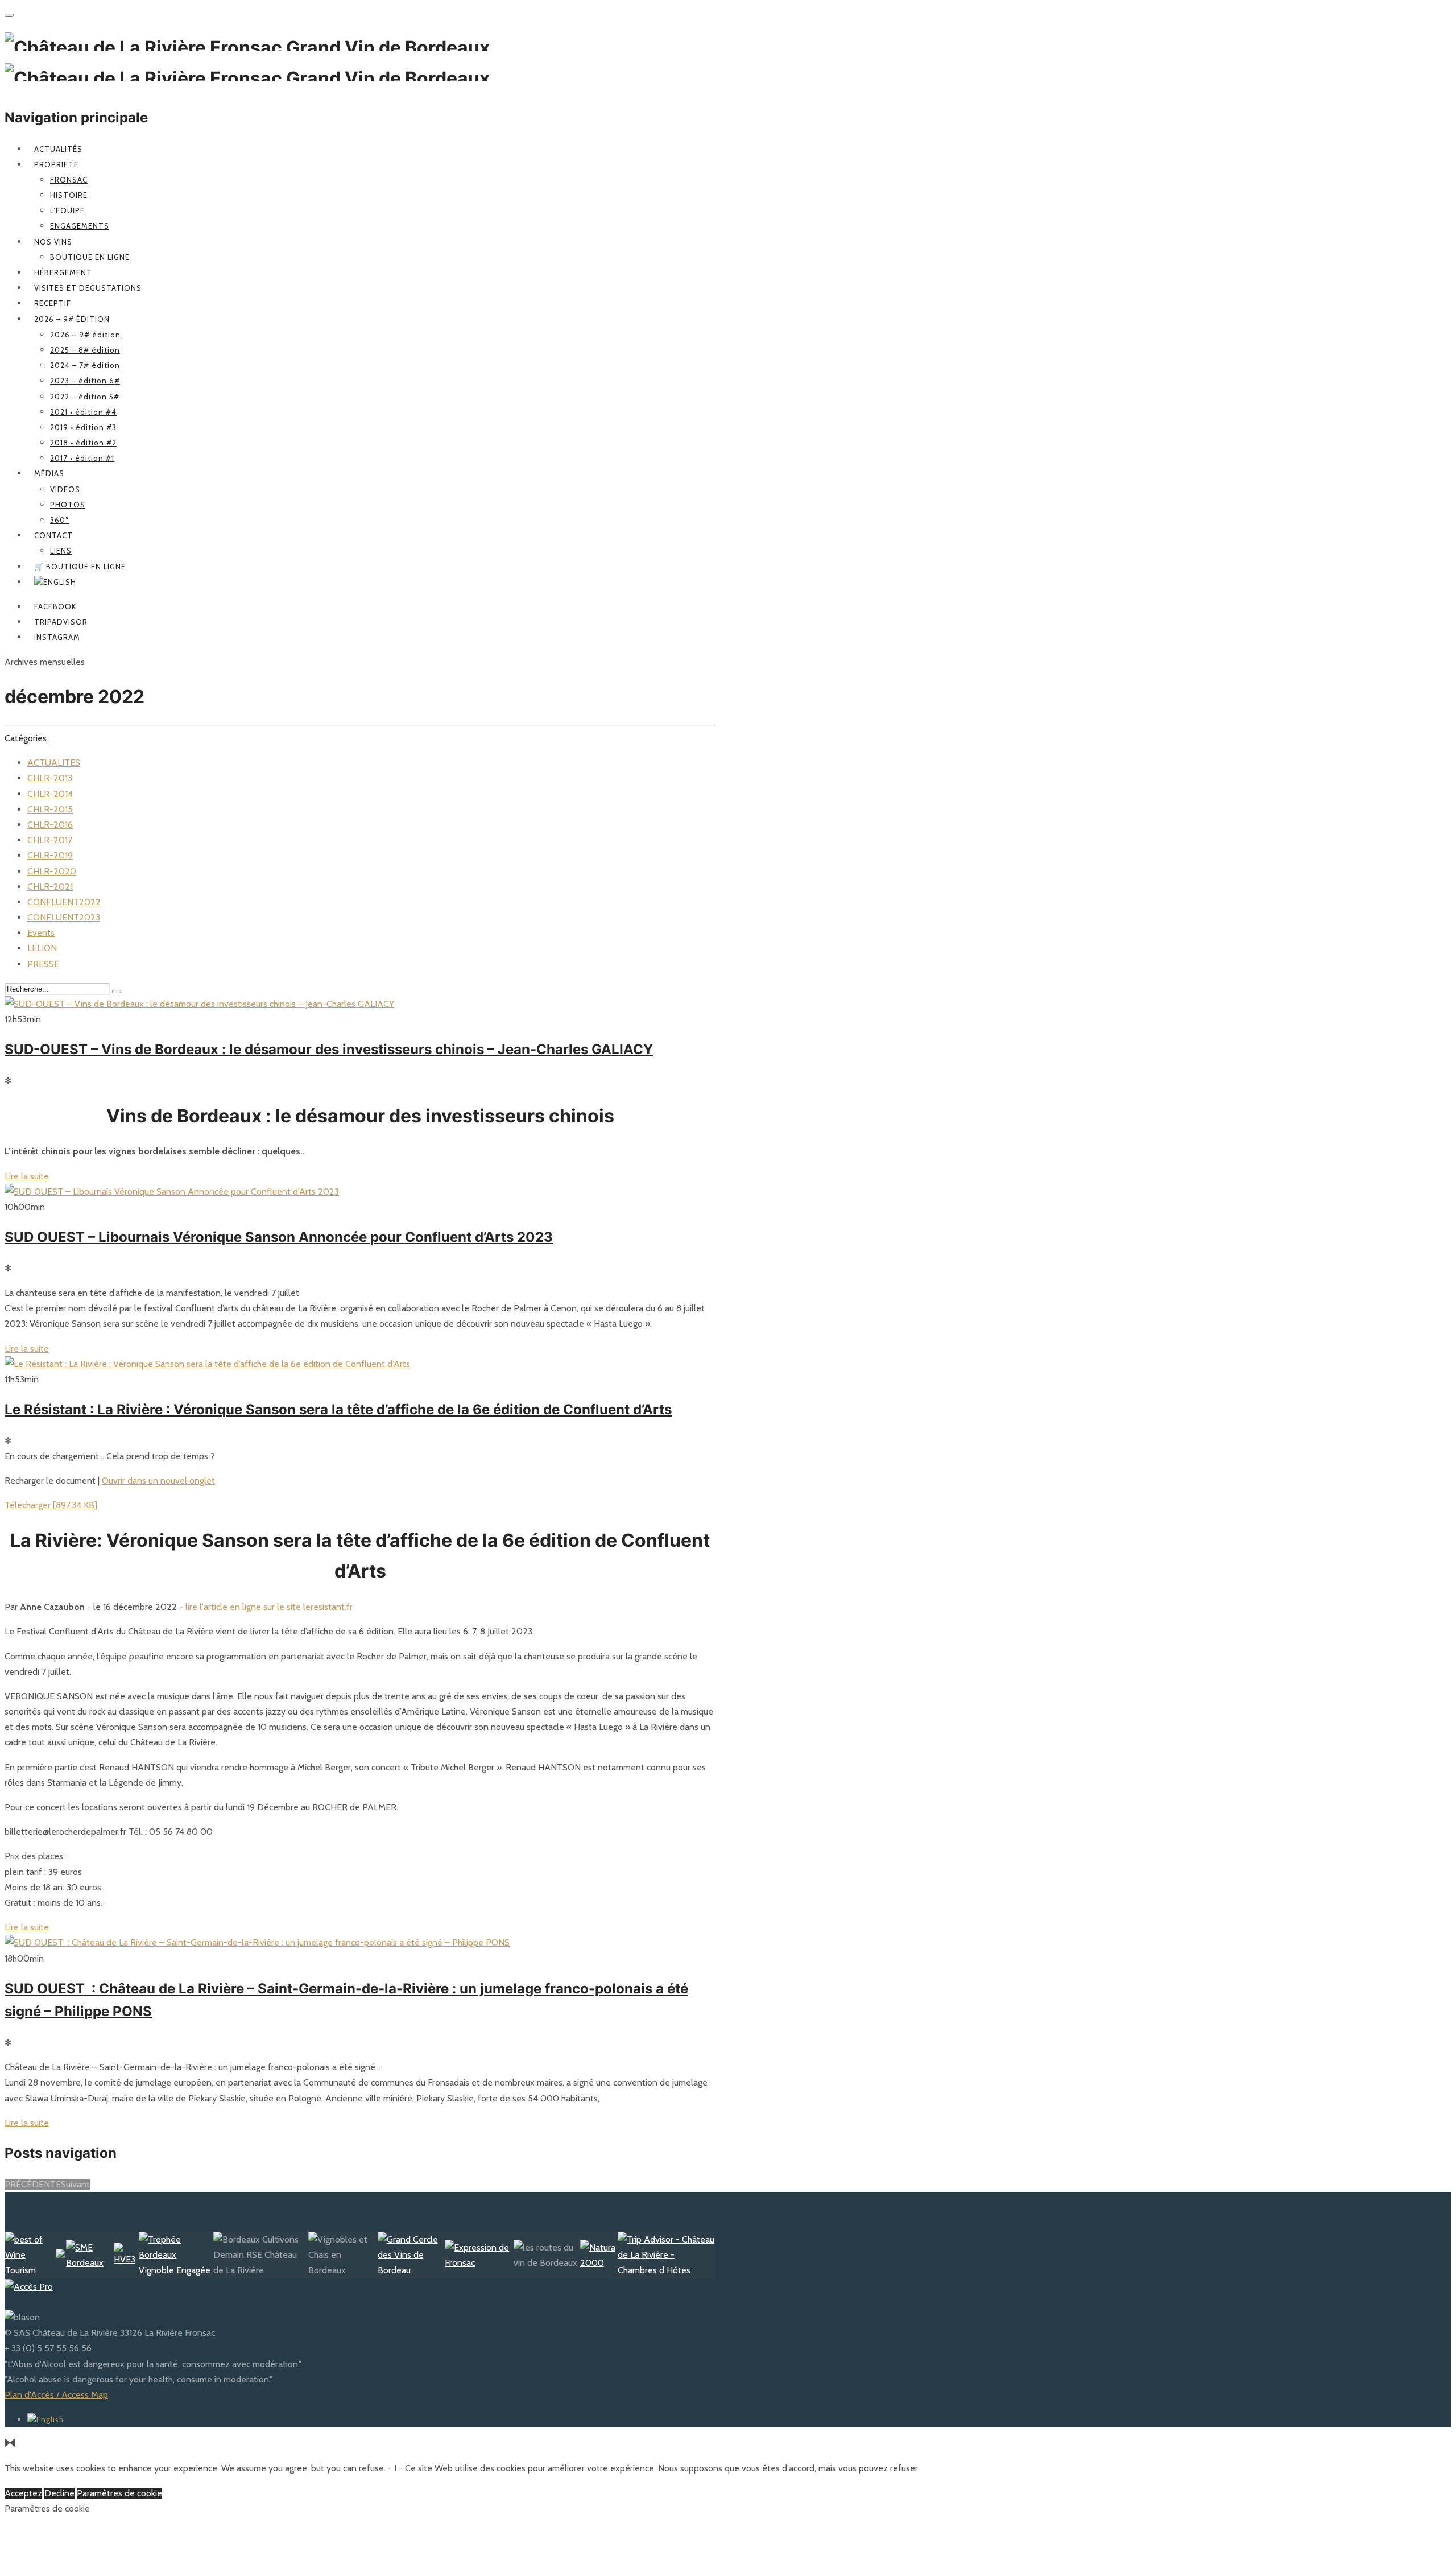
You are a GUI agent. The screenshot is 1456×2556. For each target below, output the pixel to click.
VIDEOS (65, 489)
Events (41, 933)
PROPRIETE (56, 164)
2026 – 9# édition (72, 319)
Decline (59, 2493)
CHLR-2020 (52, 871)
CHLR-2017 (50, 840)
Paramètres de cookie (119, 2493)
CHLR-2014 (50, 794)
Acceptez (23, 2493)
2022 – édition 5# (85, 397)
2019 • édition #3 (83, 427)
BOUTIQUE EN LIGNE (90, 257)
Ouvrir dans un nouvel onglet (158, 1481)
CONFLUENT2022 (64, 902)
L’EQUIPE (67, 210)
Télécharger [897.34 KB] (51, 1505)
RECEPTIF (53, 303)
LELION (42, 948)
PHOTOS (68, 505)
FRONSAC (69, 180)
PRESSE (43, 964)
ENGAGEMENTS (80, 226)
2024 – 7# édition (85, 365)
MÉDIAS (49, 473)
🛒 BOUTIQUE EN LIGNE (80, 567)
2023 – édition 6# (85, 381)
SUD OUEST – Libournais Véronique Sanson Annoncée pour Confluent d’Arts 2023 (279, 1237)
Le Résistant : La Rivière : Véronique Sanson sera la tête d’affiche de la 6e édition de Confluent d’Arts (338, 1409)
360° (60, 520)
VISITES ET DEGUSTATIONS (88, 288)
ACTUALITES (54, 763)
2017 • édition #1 (82, 458)
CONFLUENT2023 (64, 917)
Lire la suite (27, 1176)
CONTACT (53, 535)
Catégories (26, 738)
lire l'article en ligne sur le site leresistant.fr (269, 1607)
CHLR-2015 (50, 809)
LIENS (61, 551)
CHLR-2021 (50, 887)
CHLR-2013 (50, 778)
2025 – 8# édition (85, 350)
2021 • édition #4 (83, 412)
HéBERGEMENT (63, 272)
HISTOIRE (69, 195)
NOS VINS (53, 242)
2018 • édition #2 (83, 443)
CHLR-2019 (50, 855)
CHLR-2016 (50, 825)
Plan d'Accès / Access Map (56, 2395)
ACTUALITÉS (58, 149)
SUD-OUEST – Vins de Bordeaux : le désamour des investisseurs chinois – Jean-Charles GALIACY (329, 1049)
